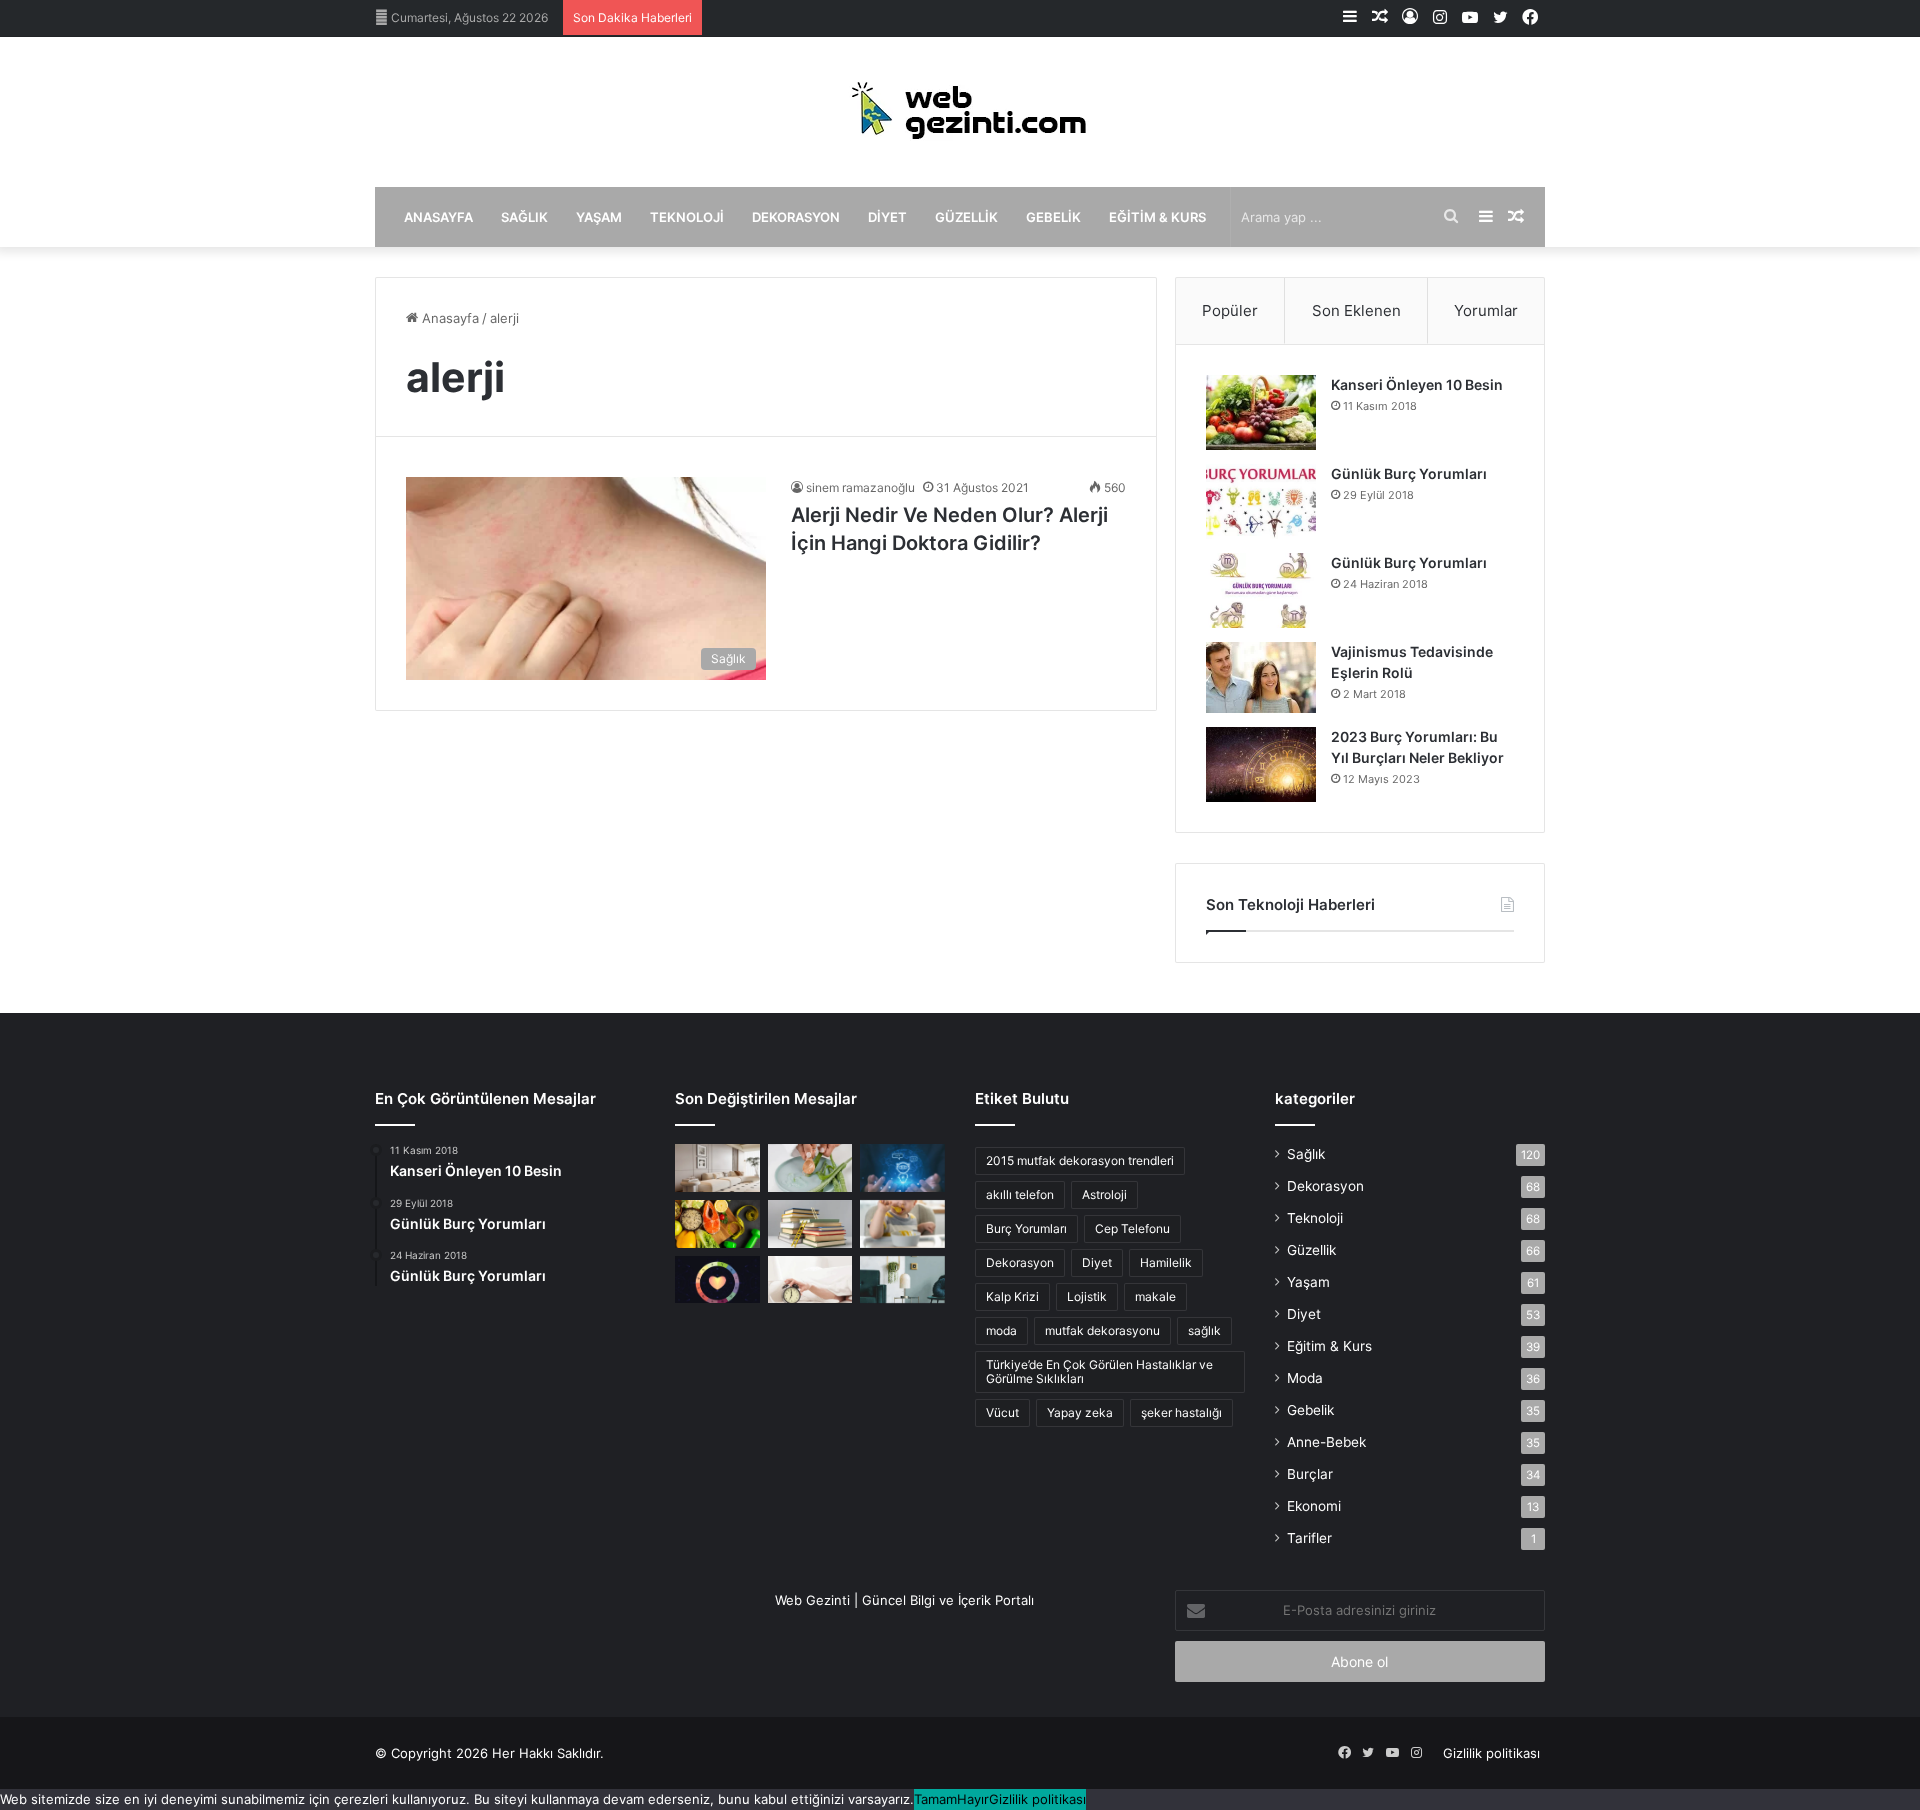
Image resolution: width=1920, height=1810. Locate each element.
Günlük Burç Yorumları (1409, 473)
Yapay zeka (1080, 1412)
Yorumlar (1486, 310)
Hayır (973, 1799)
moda (1001, 1330)
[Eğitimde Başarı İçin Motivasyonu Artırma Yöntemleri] (810, 1224)
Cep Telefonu (1132, 1228)
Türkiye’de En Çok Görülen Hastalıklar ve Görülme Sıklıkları (1099, 1371)
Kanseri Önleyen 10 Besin (1417, 384)
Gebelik (1053, 217)
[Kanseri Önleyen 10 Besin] (1261, 412)
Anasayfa (438, 217)
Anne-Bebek (1326, 1442)
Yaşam (599, 217)
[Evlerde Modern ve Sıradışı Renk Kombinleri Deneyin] (902, 1280)
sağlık (1204, 1330)
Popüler (1230, 310)
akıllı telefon (1020, 1194)
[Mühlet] (960, 112)
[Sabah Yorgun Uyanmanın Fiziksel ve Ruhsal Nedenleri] (810, 1280)
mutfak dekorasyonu (1102, 1330)
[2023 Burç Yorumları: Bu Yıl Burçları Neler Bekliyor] (1261, 764)
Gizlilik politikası (1491, 1753)
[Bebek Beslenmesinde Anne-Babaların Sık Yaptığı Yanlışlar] (902, 1224)
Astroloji (1104, 1194)
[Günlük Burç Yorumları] (1261, 501)
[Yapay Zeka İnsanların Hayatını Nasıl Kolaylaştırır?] (902, 1168)
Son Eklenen (1356, 310)
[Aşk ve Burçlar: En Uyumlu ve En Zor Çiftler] (717, 1280)
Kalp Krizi (1012, 1296)
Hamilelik (1166, 1262)
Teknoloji (687, 217)
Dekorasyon (796, 217)
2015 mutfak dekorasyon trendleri (1080, 1160)
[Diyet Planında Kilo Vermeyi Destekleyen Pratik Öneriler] (717, 1224)
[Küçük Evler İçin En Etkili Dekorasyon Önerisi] (717, 1168)
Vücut (1002, 1412)
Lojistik (1087, 1296)
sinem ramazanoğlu (860, 487)
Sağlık (524, 217)
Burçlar (1310, 1474)
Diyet (887, 217)
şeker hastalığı (1181, 1412)
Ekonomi (1314, 1506)
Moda (1305, 1378)
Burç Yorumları (1026, 1228)
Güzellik (966, 217)
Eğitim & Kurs (1157, 217)
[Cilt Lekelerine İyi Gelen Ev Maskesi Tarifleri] (810, 1168)
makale (1155, 1296)
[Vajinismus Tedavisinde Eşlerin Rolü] (1261, 677)
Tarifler (1309, 1538)
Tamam (935, 1799)
